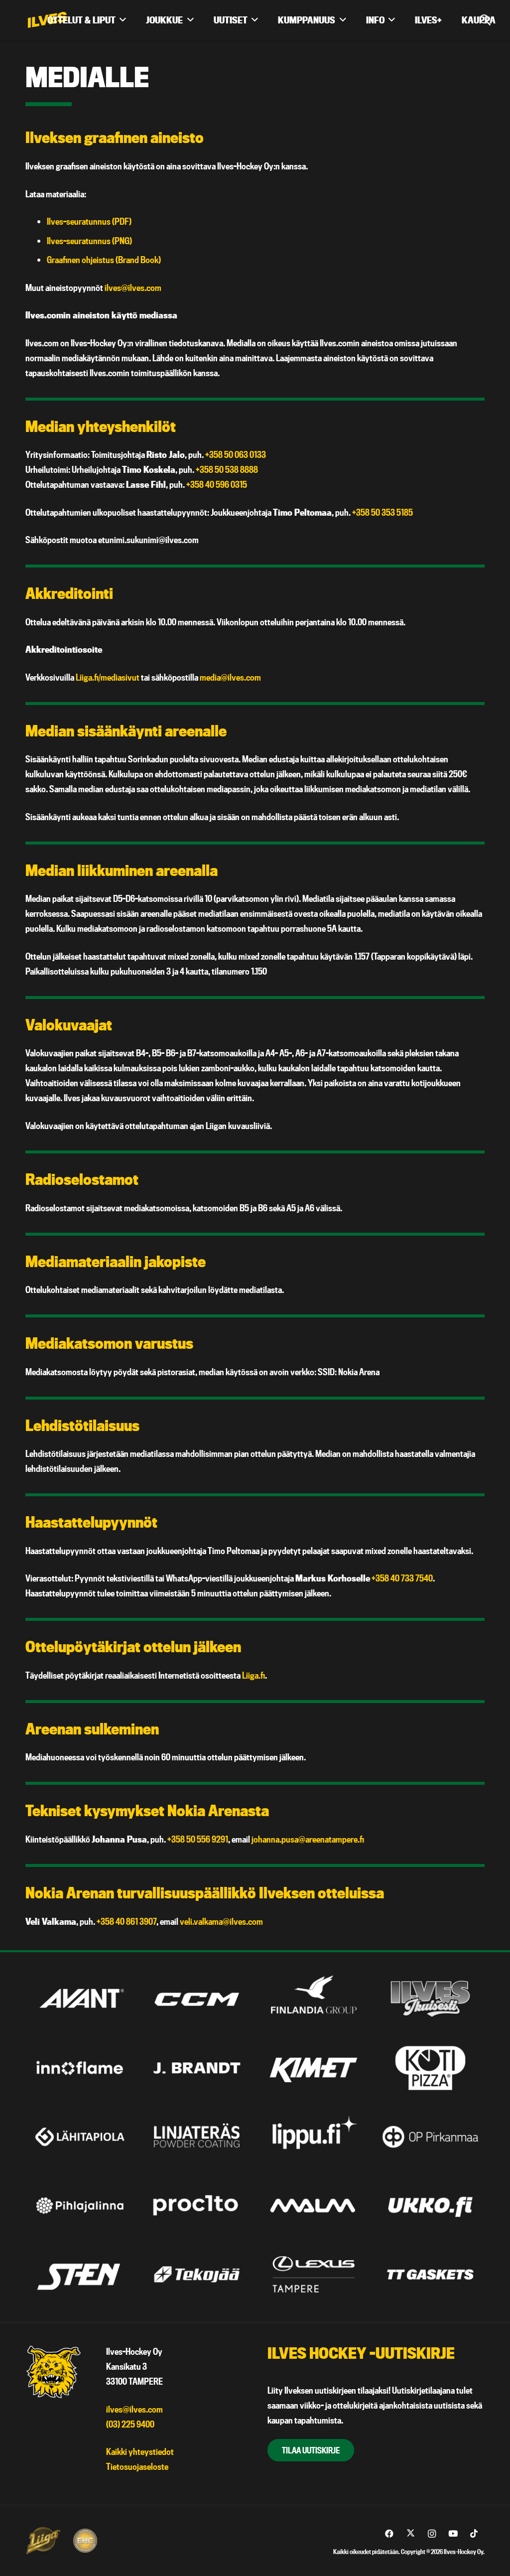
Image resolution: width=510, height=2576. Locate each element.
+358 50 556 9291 (198, 1839)
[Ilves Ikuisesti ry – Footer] (430, 1999)
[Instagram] (432, 2534)
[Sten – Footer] (80, 2274)
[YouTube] (453, 2534)
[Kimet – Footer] (314, 2068)
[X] (411, 2534)
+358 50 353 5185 (382, 512)
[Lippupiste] (314, 2137)
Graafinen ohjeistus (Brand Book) (104, 260)
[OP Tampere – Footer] (430, 2137)
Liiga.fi (254, 1675)
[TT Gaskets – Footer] (430, 2274)
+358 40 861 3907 (127, 1922)
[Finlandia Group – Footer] (314, 1999)
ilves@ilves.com (133, 288)
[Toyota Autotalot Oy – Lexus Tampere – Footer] (314, 2274)
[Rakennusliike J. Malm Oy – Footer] (314, 2206)
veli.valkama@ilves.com (221, 1922)
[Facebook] (389, 2534)
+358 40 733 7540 (402, 1578)
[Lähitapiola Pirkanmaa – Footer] (80, 2137)
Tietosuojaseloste (137, 2467)
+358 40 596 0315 (217, 485)
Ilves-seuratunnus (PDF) (89, 221)
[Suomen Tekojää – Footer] (197, 2274)
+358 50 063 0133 (236, 455)
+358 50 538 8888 (227, 470)
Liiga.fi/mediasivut (108, 677)
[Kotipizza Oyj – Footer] (430, 2068)
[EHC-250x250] (85, 2541)
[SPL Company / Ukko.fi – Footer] (430, 2206)
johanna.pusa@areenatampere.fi (308, 1839)
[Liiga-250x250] (43, 2541)
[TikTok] (474, 2534)
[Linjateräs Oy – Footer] (197, 2137)
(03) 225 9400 (130, 2424)
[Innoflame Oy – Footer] (80, 2068)
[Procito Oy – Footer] (197, 2206)
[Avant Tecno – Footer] (80, 1999)
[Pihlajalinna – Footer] (80, 2206)
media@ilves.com (230, 677)
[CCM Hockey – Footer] (197, 1999)
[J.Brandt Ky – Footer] (197, 2068)
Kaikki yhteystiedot (140, 2452)
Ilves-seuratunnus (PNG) (89, 241)
